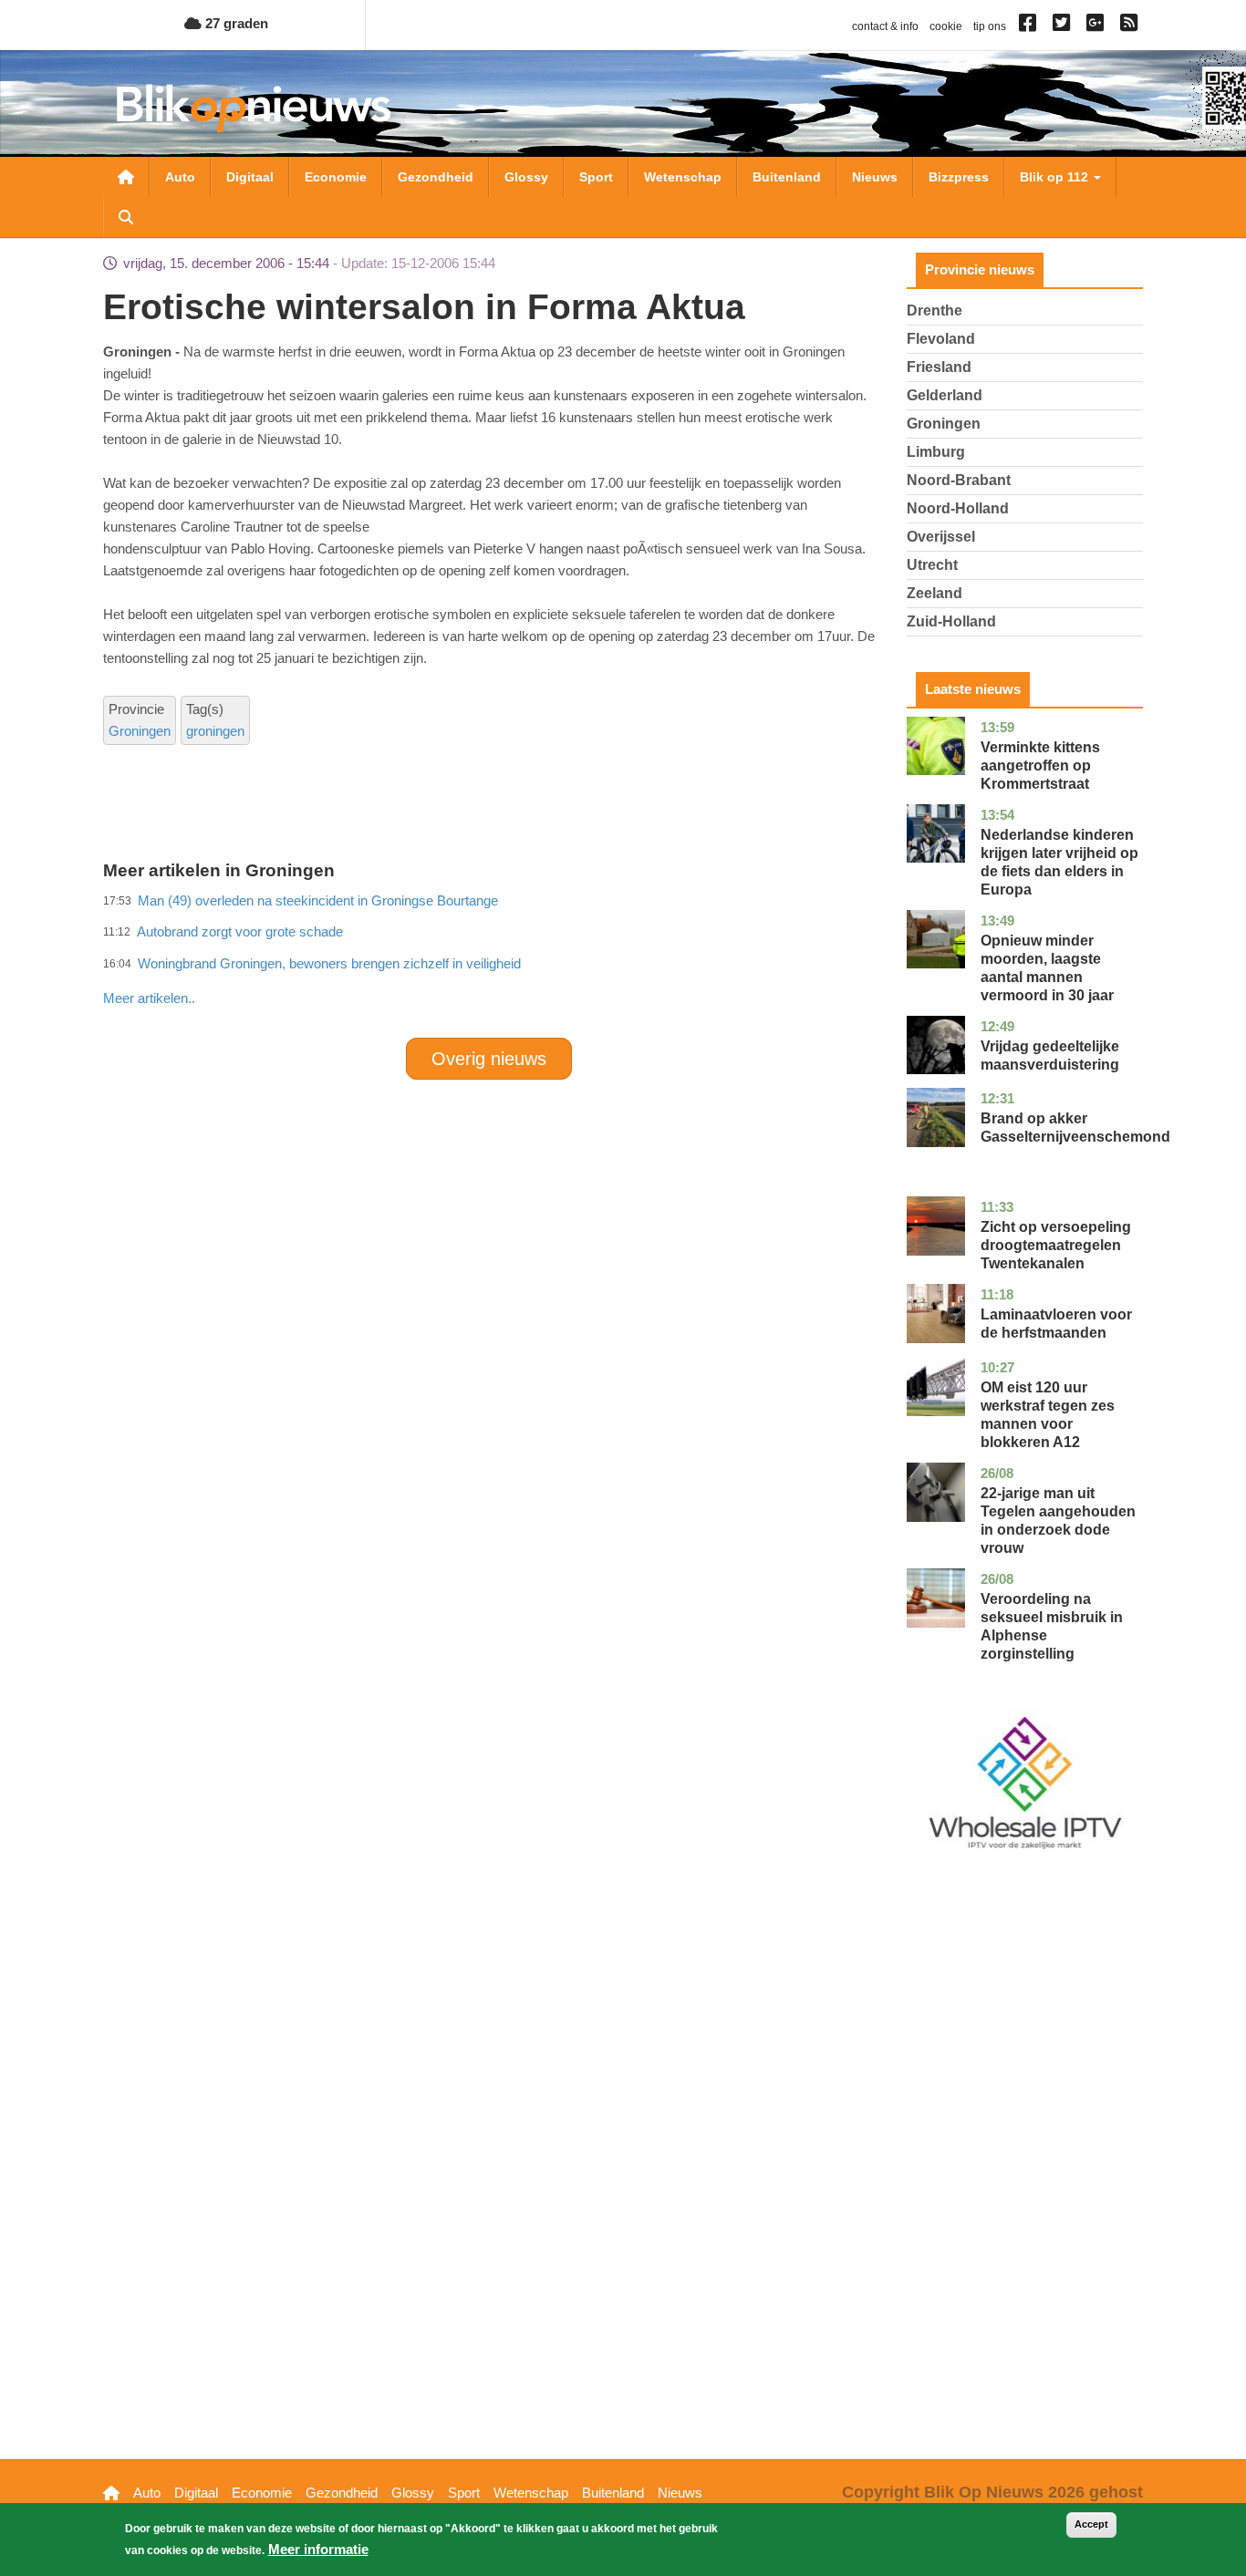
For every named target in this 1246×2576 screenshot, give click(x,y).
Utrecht (932, 565)
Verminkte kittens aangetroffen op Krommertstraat (1040, 766)
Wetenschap (683, 177)
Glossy (526, 177)
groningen (215, 731)
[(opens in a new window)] (1030, 26)
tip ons (990, 26)
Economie (336, 177)
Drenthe (934, 310)
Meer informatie (318, 2549)
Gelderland (945, 395)
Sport (596, 177)
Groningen (140, 731)
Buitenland (787, 177)
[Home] (254, 108)
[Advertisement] (489, 958)
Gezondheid (436, 177)
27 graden (235, 23)
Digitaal (250, 177)
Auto (180, 177)
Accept (1091, 2524)
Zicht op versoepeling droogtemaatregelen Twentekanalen (1056, 1245)
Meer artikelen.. (149, 998)
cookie (946, 26)
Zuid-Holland (951, 621)
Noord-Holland (958, 508)
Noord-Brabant (959, 480)
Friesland (939, 367)
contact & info (885, 26)
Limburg (936, 452)
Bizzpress (959, 177)
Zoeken (126, 217)
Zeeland (934, 593)
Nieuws (875, 177)
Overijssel (941, 537)
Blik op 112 (1056, 177)
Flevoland (941, 339)
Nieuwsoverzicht (126, 177)
